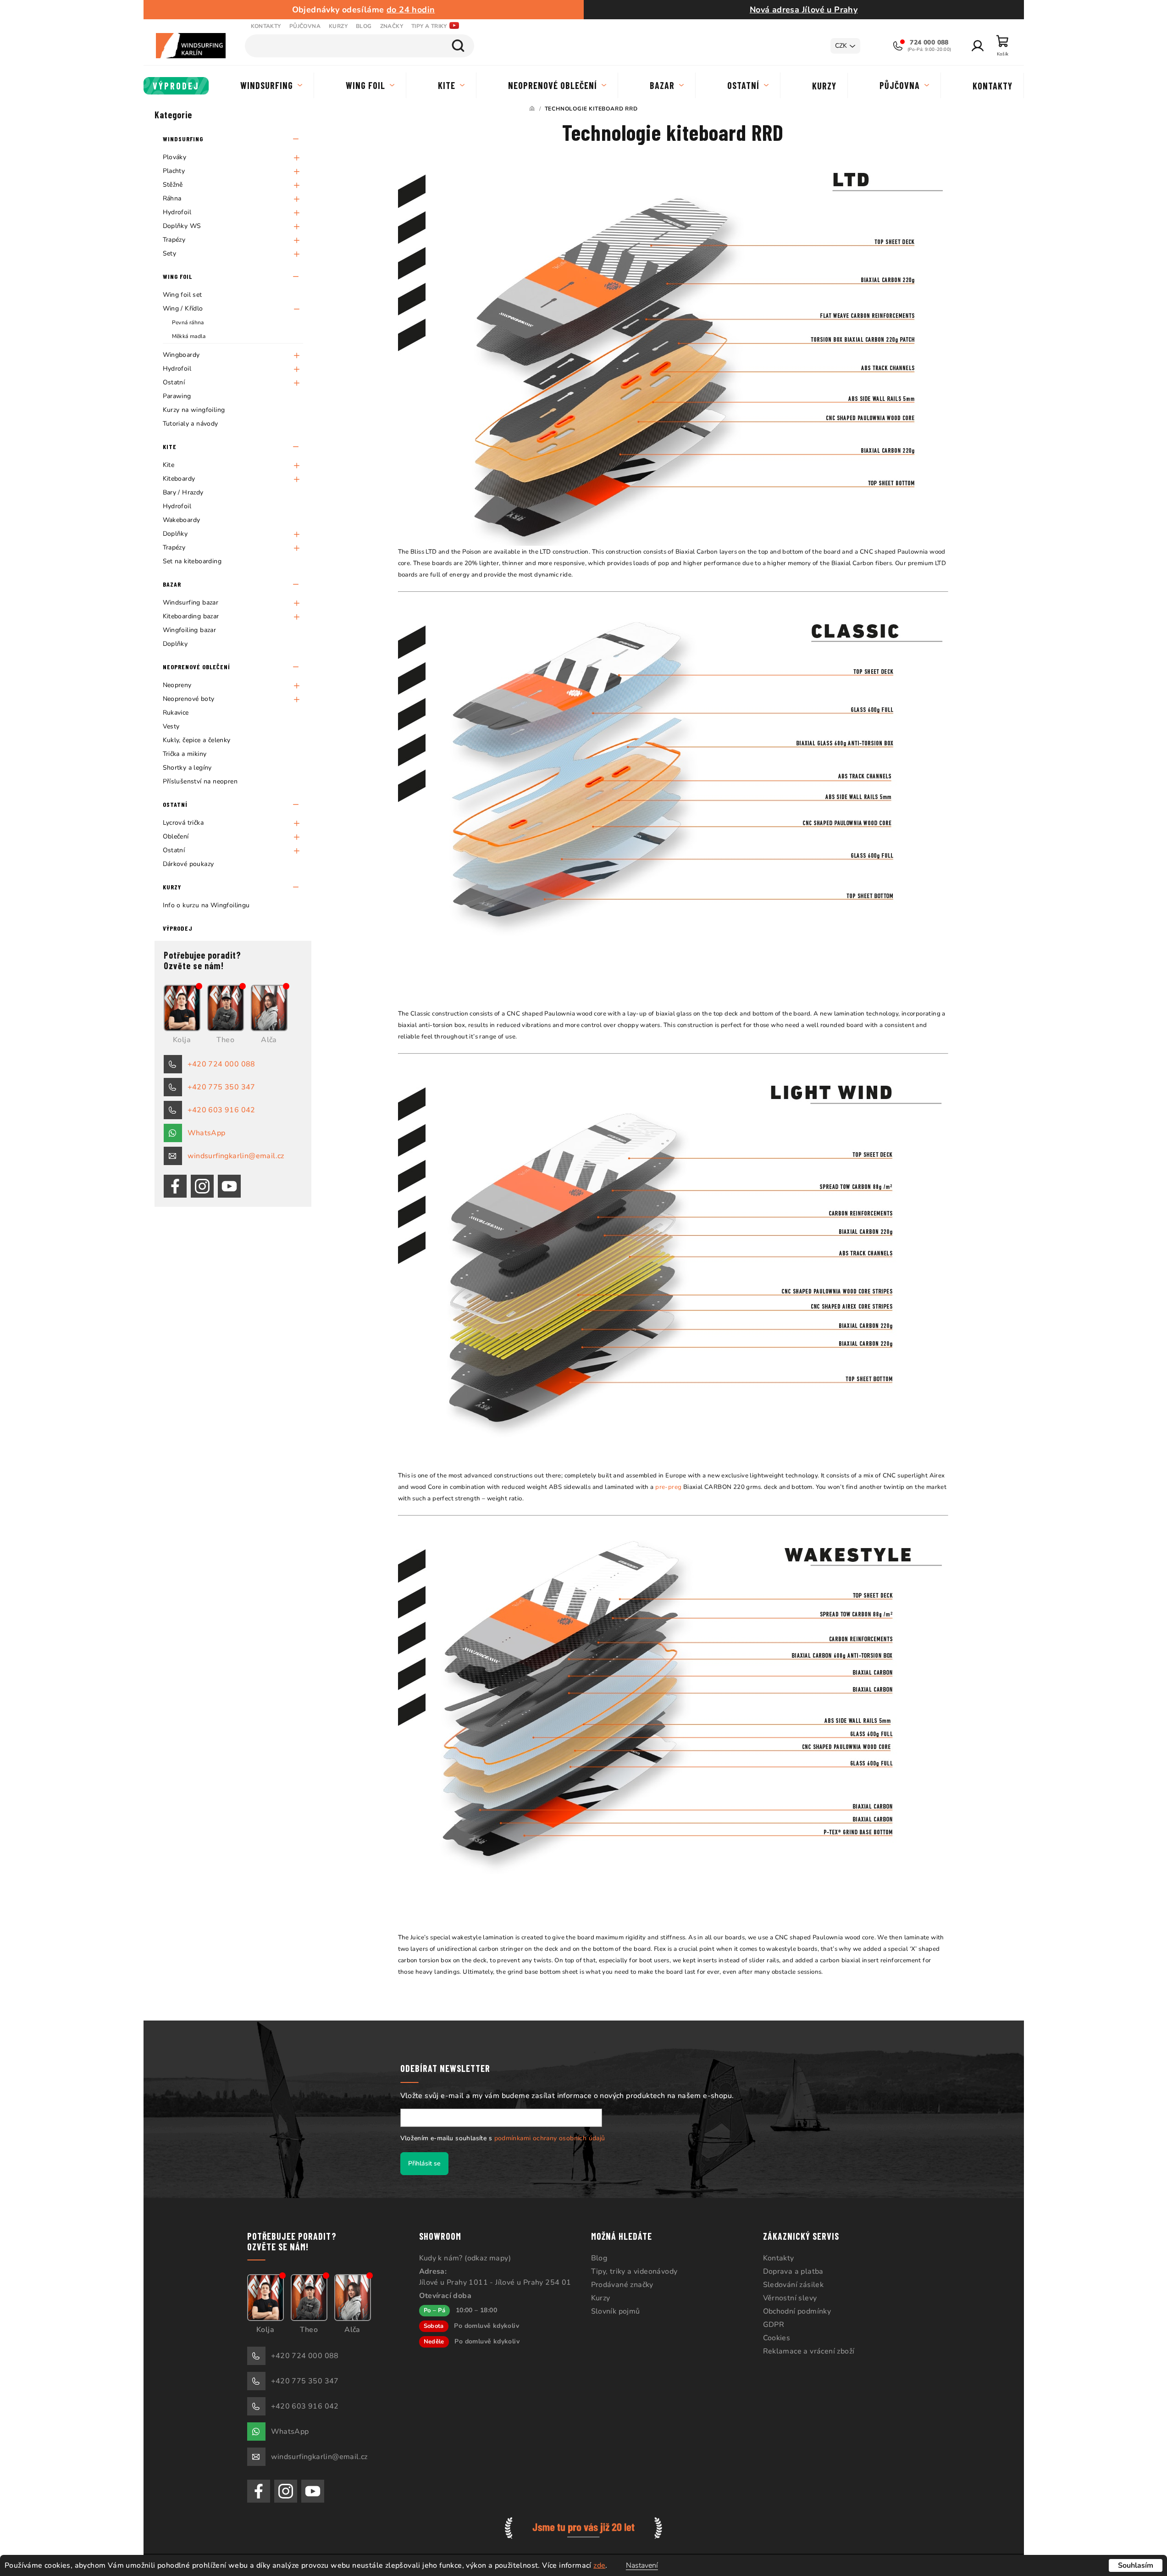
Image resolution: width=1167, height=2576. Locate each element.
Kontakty (266, 26)
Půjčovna (305, 26)
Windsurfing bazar (191, 602)
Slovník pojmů (616, 2311)
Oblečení (176, 836)
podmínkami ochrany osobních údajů (550, 2138)
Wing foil (177, 276)
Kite (170, 447)
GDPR (774, 2325)
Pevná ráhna (188, 322)
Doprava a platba (793, 2271)
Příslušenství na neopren (200, 781)
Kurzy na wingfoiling (194, 410)
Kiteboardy (179, 479)
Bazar (172, 584)
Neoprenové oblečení (196, 667)
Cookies (777, 2338)
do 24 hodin (411, 10)
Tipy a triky (429, 26)
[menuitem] (176, 86)
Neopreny (177, 685)
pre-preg (668, 1487)
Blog (364, 26)
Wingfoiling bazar (190, 630)
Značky (392, 26)
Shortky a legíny (187, 768)
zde (599, 2565)
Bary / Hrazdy (183, 492)
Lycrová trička (183, 823)
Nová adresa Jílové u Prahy (804, 10)
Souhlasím (1136, 2565)
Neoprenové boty (189, 699)
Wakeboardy (182, 520)
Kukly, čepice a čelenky (197, 740)
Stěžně (173, 185)
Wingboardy (181, 355)
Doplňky (175, 534)
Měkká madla (189, 336)
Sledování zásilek (794, 2285)
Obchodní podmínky (797, 2311)
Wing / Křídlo (183, 308)
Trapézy (174, 240)
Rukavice (176, 713)
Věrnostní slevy (790, 2298)
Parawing (177, 396)
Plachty (174, 171)
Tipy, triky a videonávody (634, 2271)
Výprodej (178, 928)
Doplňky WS (182, 226)
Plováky (175, 157)
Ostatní (174, 382)
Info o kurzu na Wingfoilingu (206, 905)
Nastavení (642, 2565)
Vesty (171, 726)
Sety (170, 253)
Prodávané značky (622, 2285)
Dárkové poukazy (188, 864)
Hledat (458, 46)
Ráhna (172, 198)
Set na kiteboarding (192, 561)
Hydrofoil (177, 212)
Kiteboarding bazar (191, 616)
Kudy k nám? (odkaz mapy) (465, 2258)
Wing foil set (183, 295)
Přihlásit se (424, 2163)
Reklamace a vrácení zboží (809, 2351)
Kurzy (338, 26)
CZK (841, 46)
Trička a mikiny (185, 754)
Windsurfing (183, 139)
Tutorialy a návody (191, 424)
